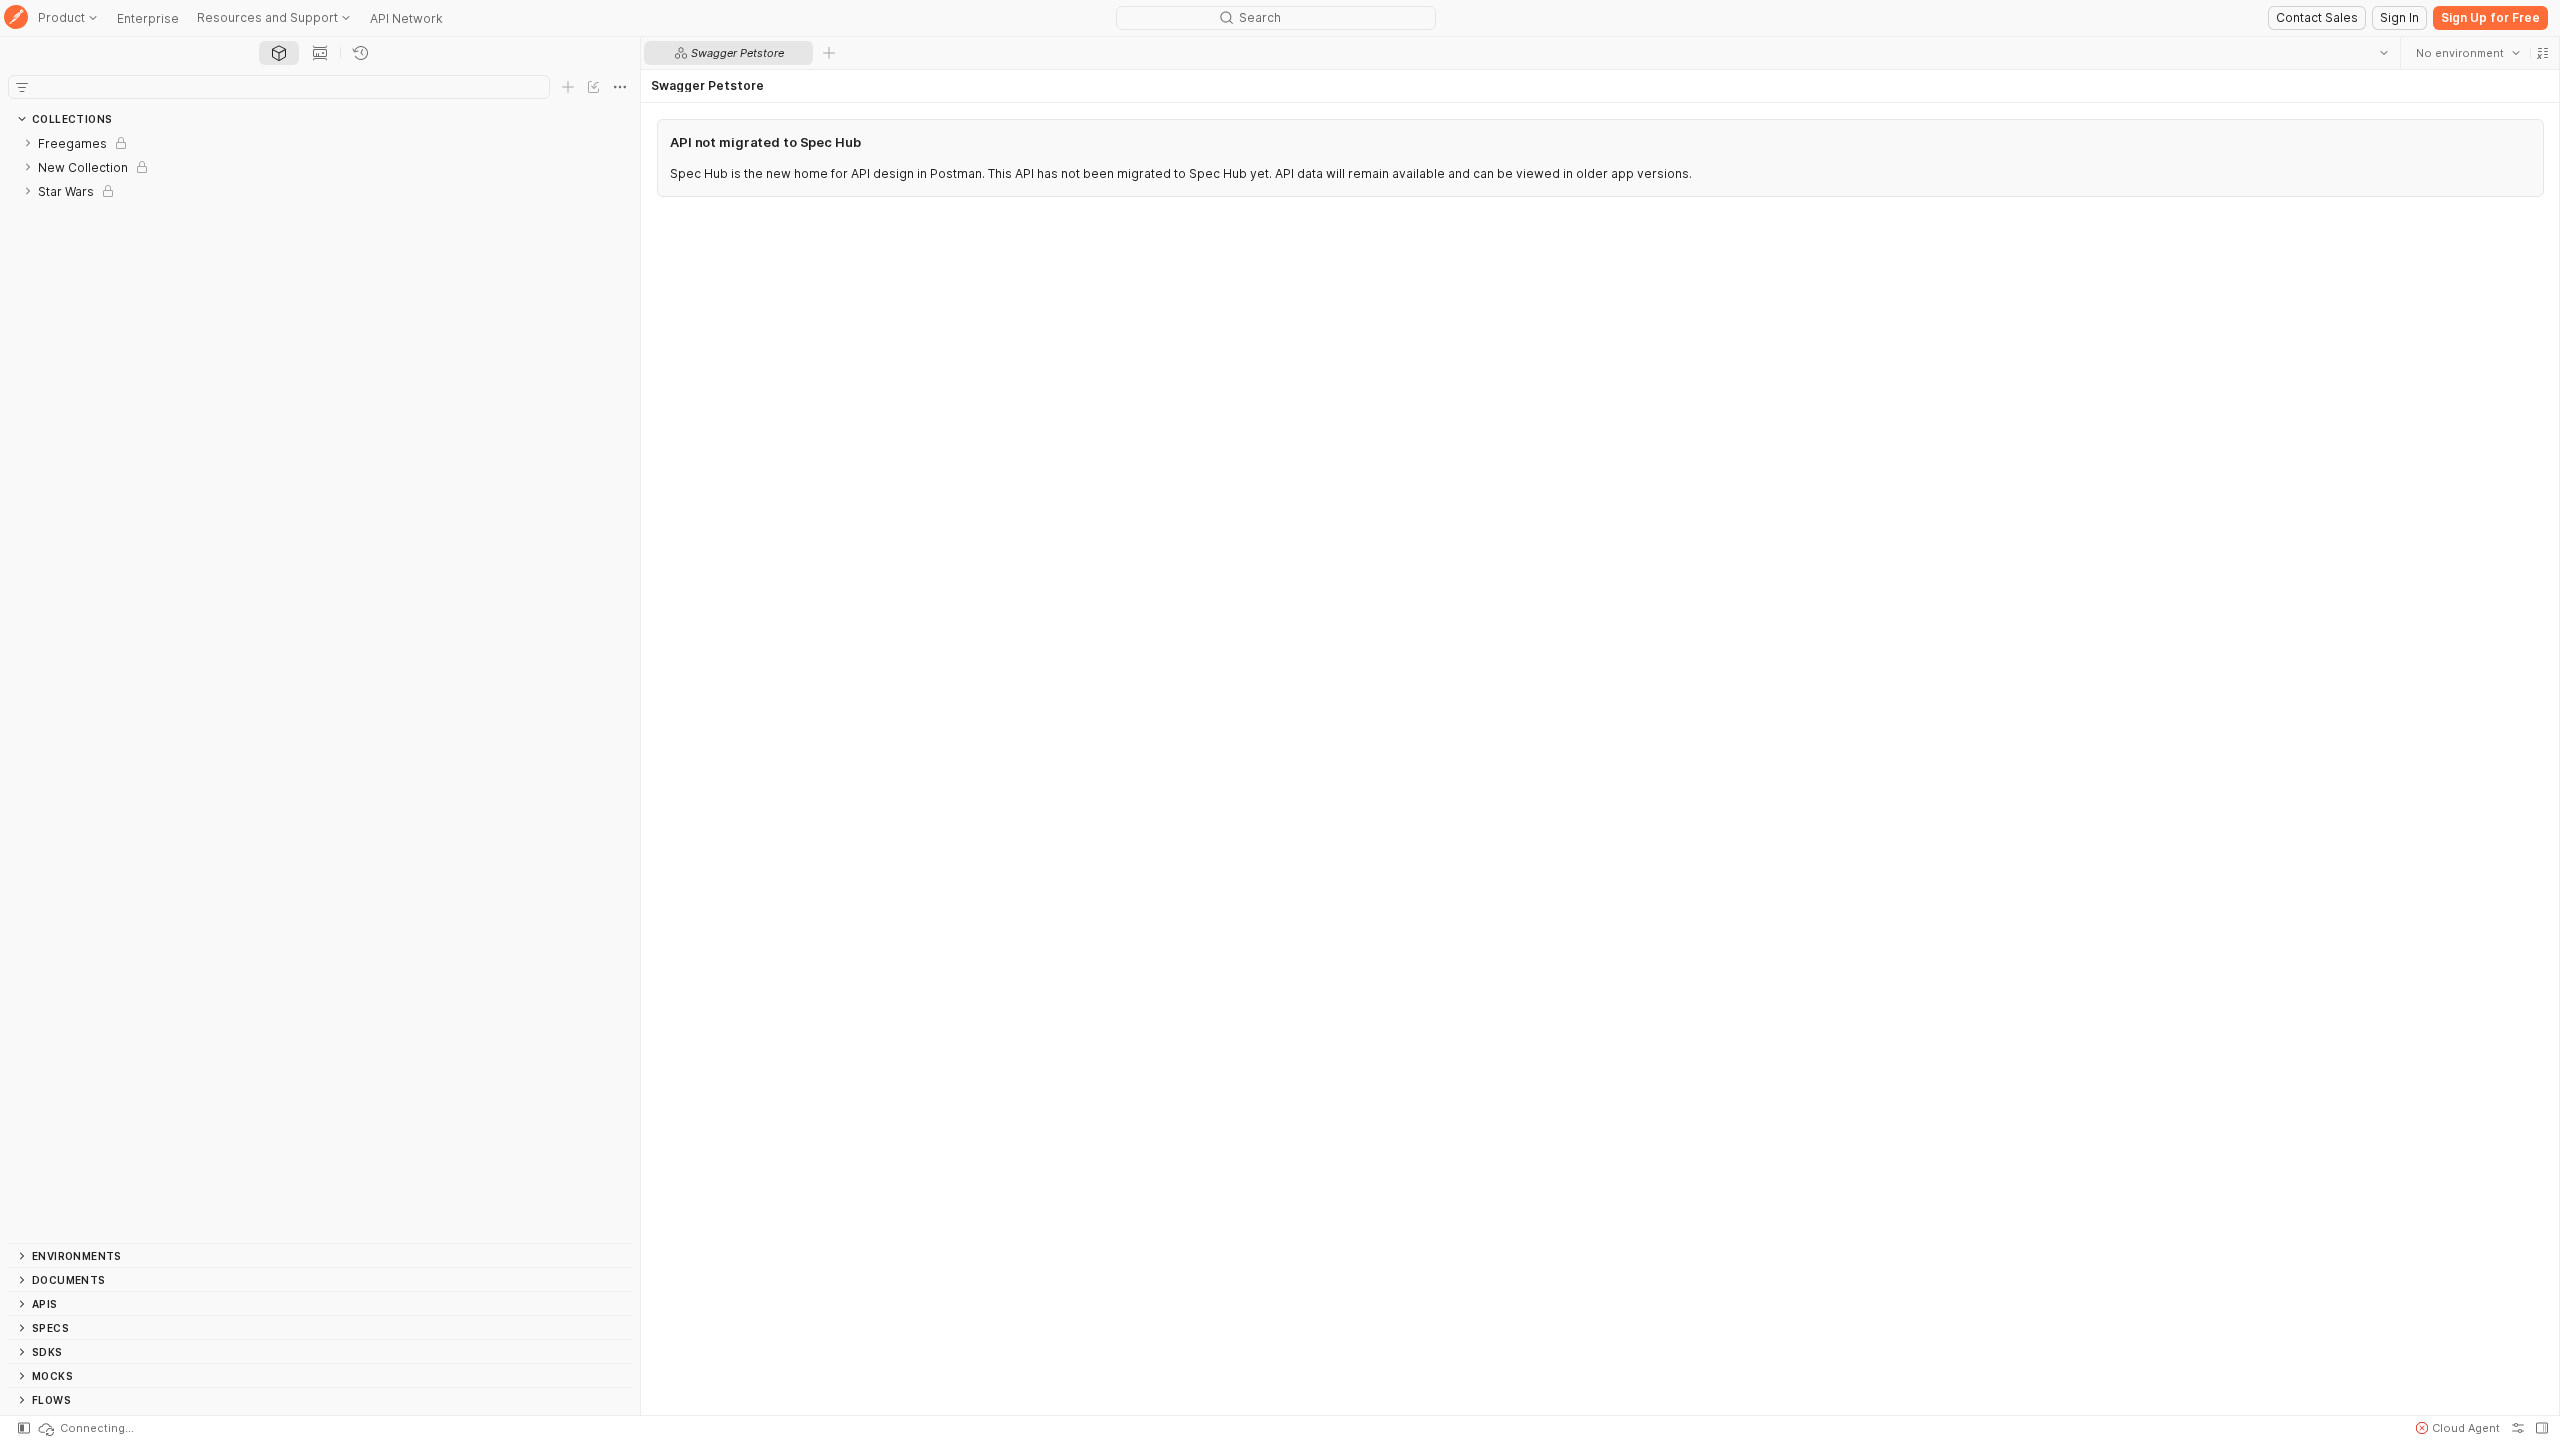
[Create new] (568, 87)
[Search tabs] (2383, 53)
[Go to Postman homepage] (16, 18)
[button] (2542, 53)
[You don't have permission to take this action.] (829, 53)
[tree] (320, 687)
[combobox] (2467, 53)
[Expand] (28, 143)
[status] (85, 1428)
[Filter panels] (22, 87)
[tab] (279, 53)
